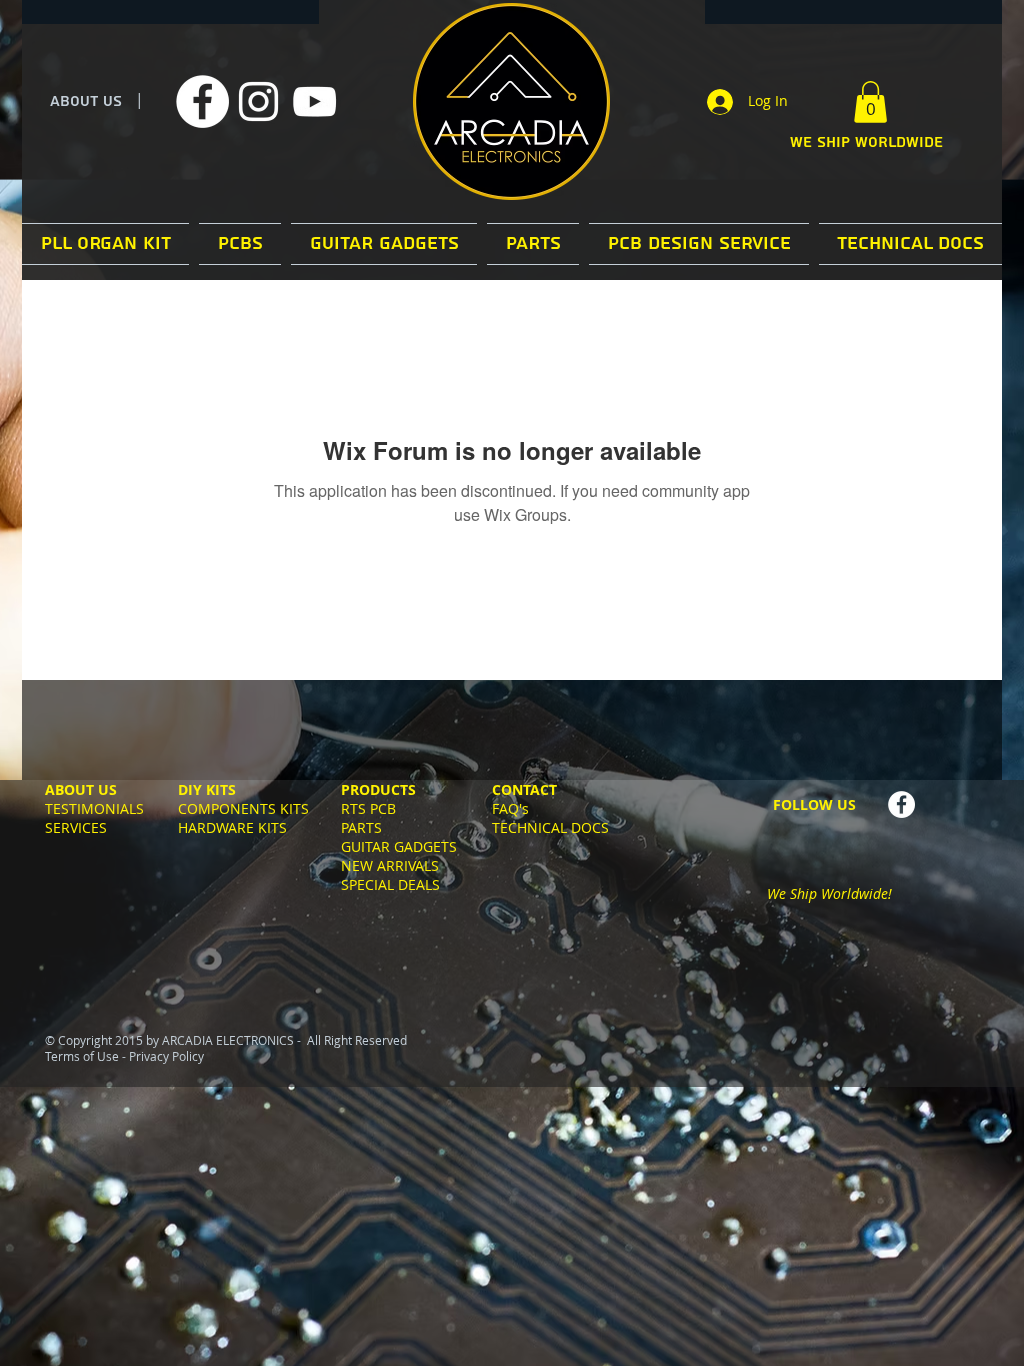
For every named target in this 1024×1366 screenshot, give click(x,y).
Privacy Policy (166, 1056)
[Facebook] (202, 101)
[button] (870, 102)
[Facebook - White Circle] (901, 804)
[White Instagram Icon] (258, 101)
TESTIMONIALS (94, 808)
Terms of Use (82, 1056)
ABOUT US (86, 101)
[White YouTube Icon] (314, 101)
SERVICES (76, 827)
